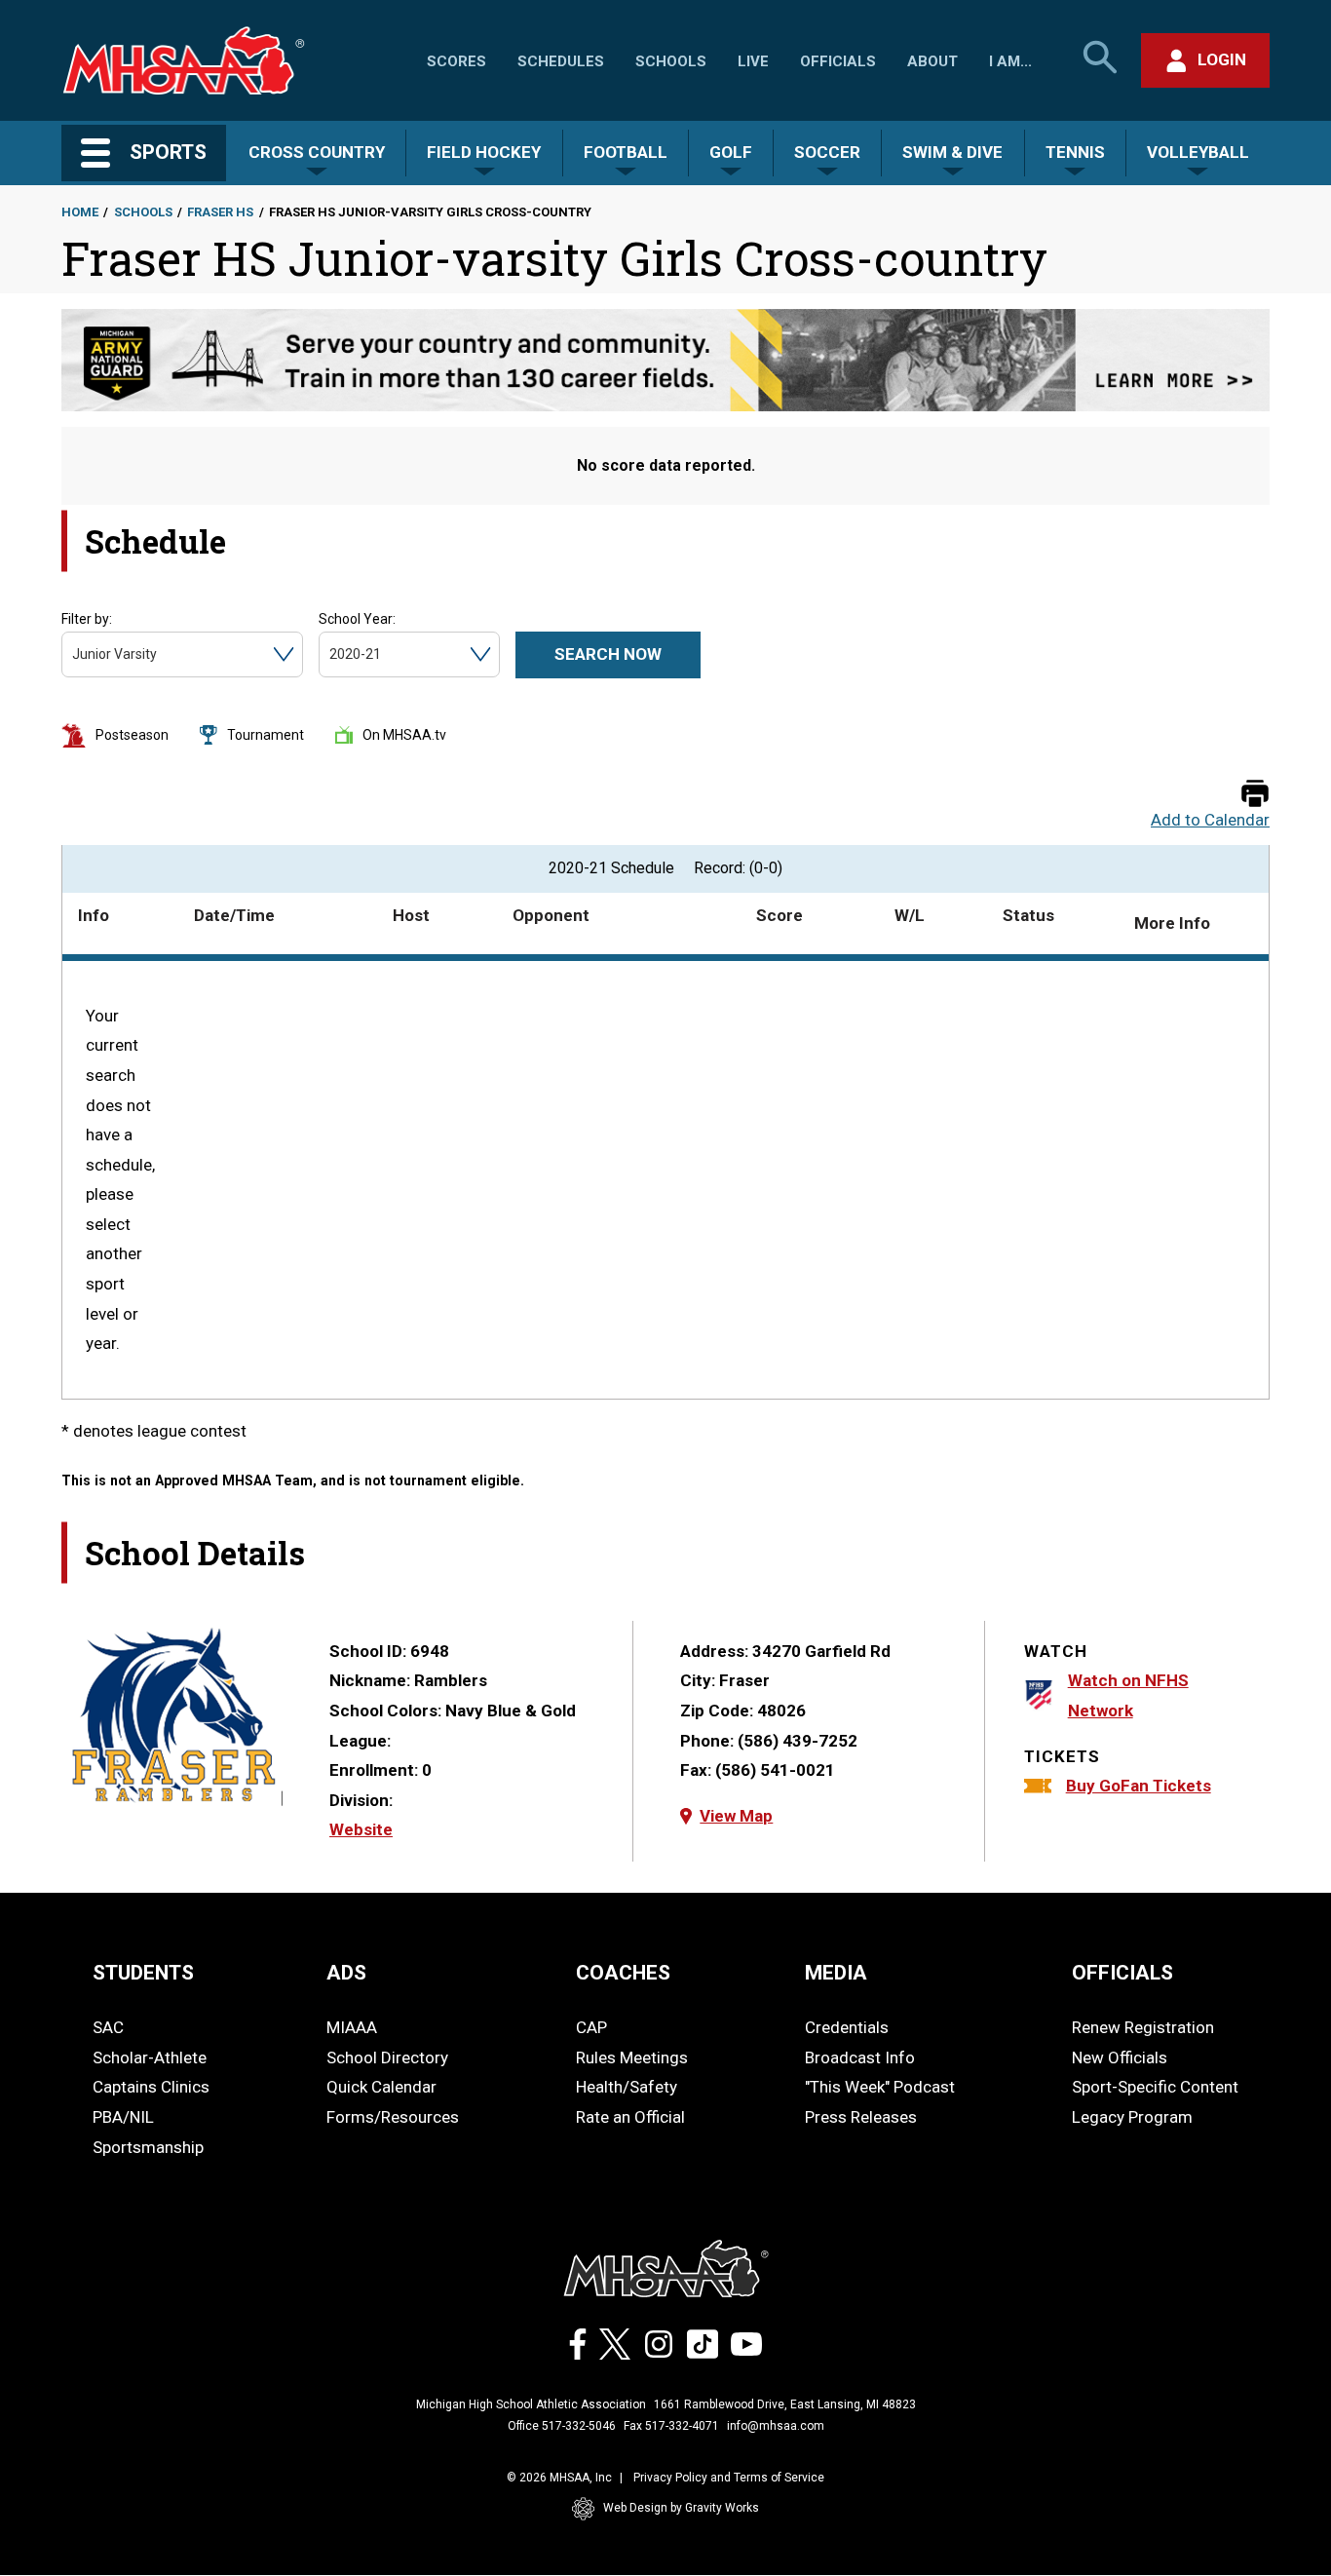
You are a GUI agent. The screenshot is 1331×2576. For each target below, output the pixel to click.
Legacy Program (1132, 2117)
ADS (346, 1973)
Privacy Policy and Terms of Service (729, 2478)
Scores (456, 61)
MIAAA (352, 2027)
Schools (671, 61)
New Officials (1120, 2057)
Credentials (847, 2027)
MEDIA (836, 1973)
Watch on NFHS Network (1128, 1695)
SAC (108, 2027)
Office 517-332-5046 (562, 2426)
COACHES (623, 1973)
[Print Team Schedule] (1255, 795)
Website (361, 1829)
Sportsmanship (148, 2147)
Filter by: (87, 619)
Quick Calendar (381, 2087)
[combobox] (74, 654)
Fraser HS (220, 212)
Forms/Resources (393, 2117)
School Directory (387, 2057)
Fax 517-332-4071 (671, 2426)
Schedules (561, 61)
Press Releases (861, 2117)
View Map (736, 1816)
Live (753, 61)
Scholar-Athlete (150, 2057)
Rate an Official (630, 2117)
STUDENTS (143, 1973)
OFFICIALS (1122, 1973)
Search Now (608, 654)
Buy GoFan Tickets (1139, 1786)
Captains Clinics (151, 2087)
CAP (591, 2027)
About (932, 61)
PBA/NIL (123, 2117)
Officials (838, 61)
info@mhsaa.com (776, 2426)
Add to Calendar (1210, 820)
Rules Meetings (632, 2057)
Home (80, 212)
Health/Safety (627, 2087)
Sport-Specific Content (1155, 2087)
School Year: (357, 619)
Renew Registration (1143, 2027)
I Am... (1010, 61)
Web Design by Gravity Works (681, 2508)
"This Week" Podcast (880, 2087)
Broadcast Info (860, 2057)
